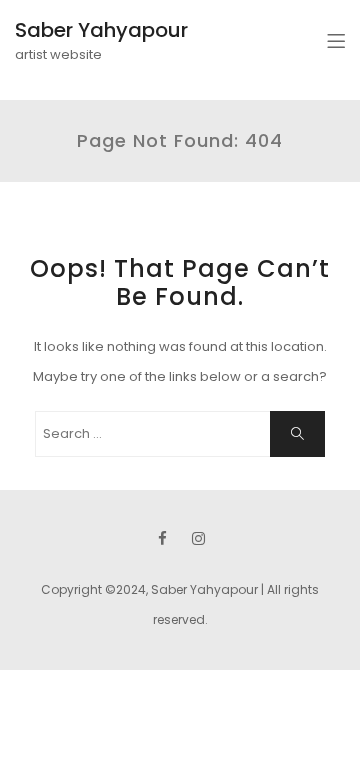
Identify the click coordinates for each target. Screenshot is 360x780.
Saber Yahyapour (101, 30)
